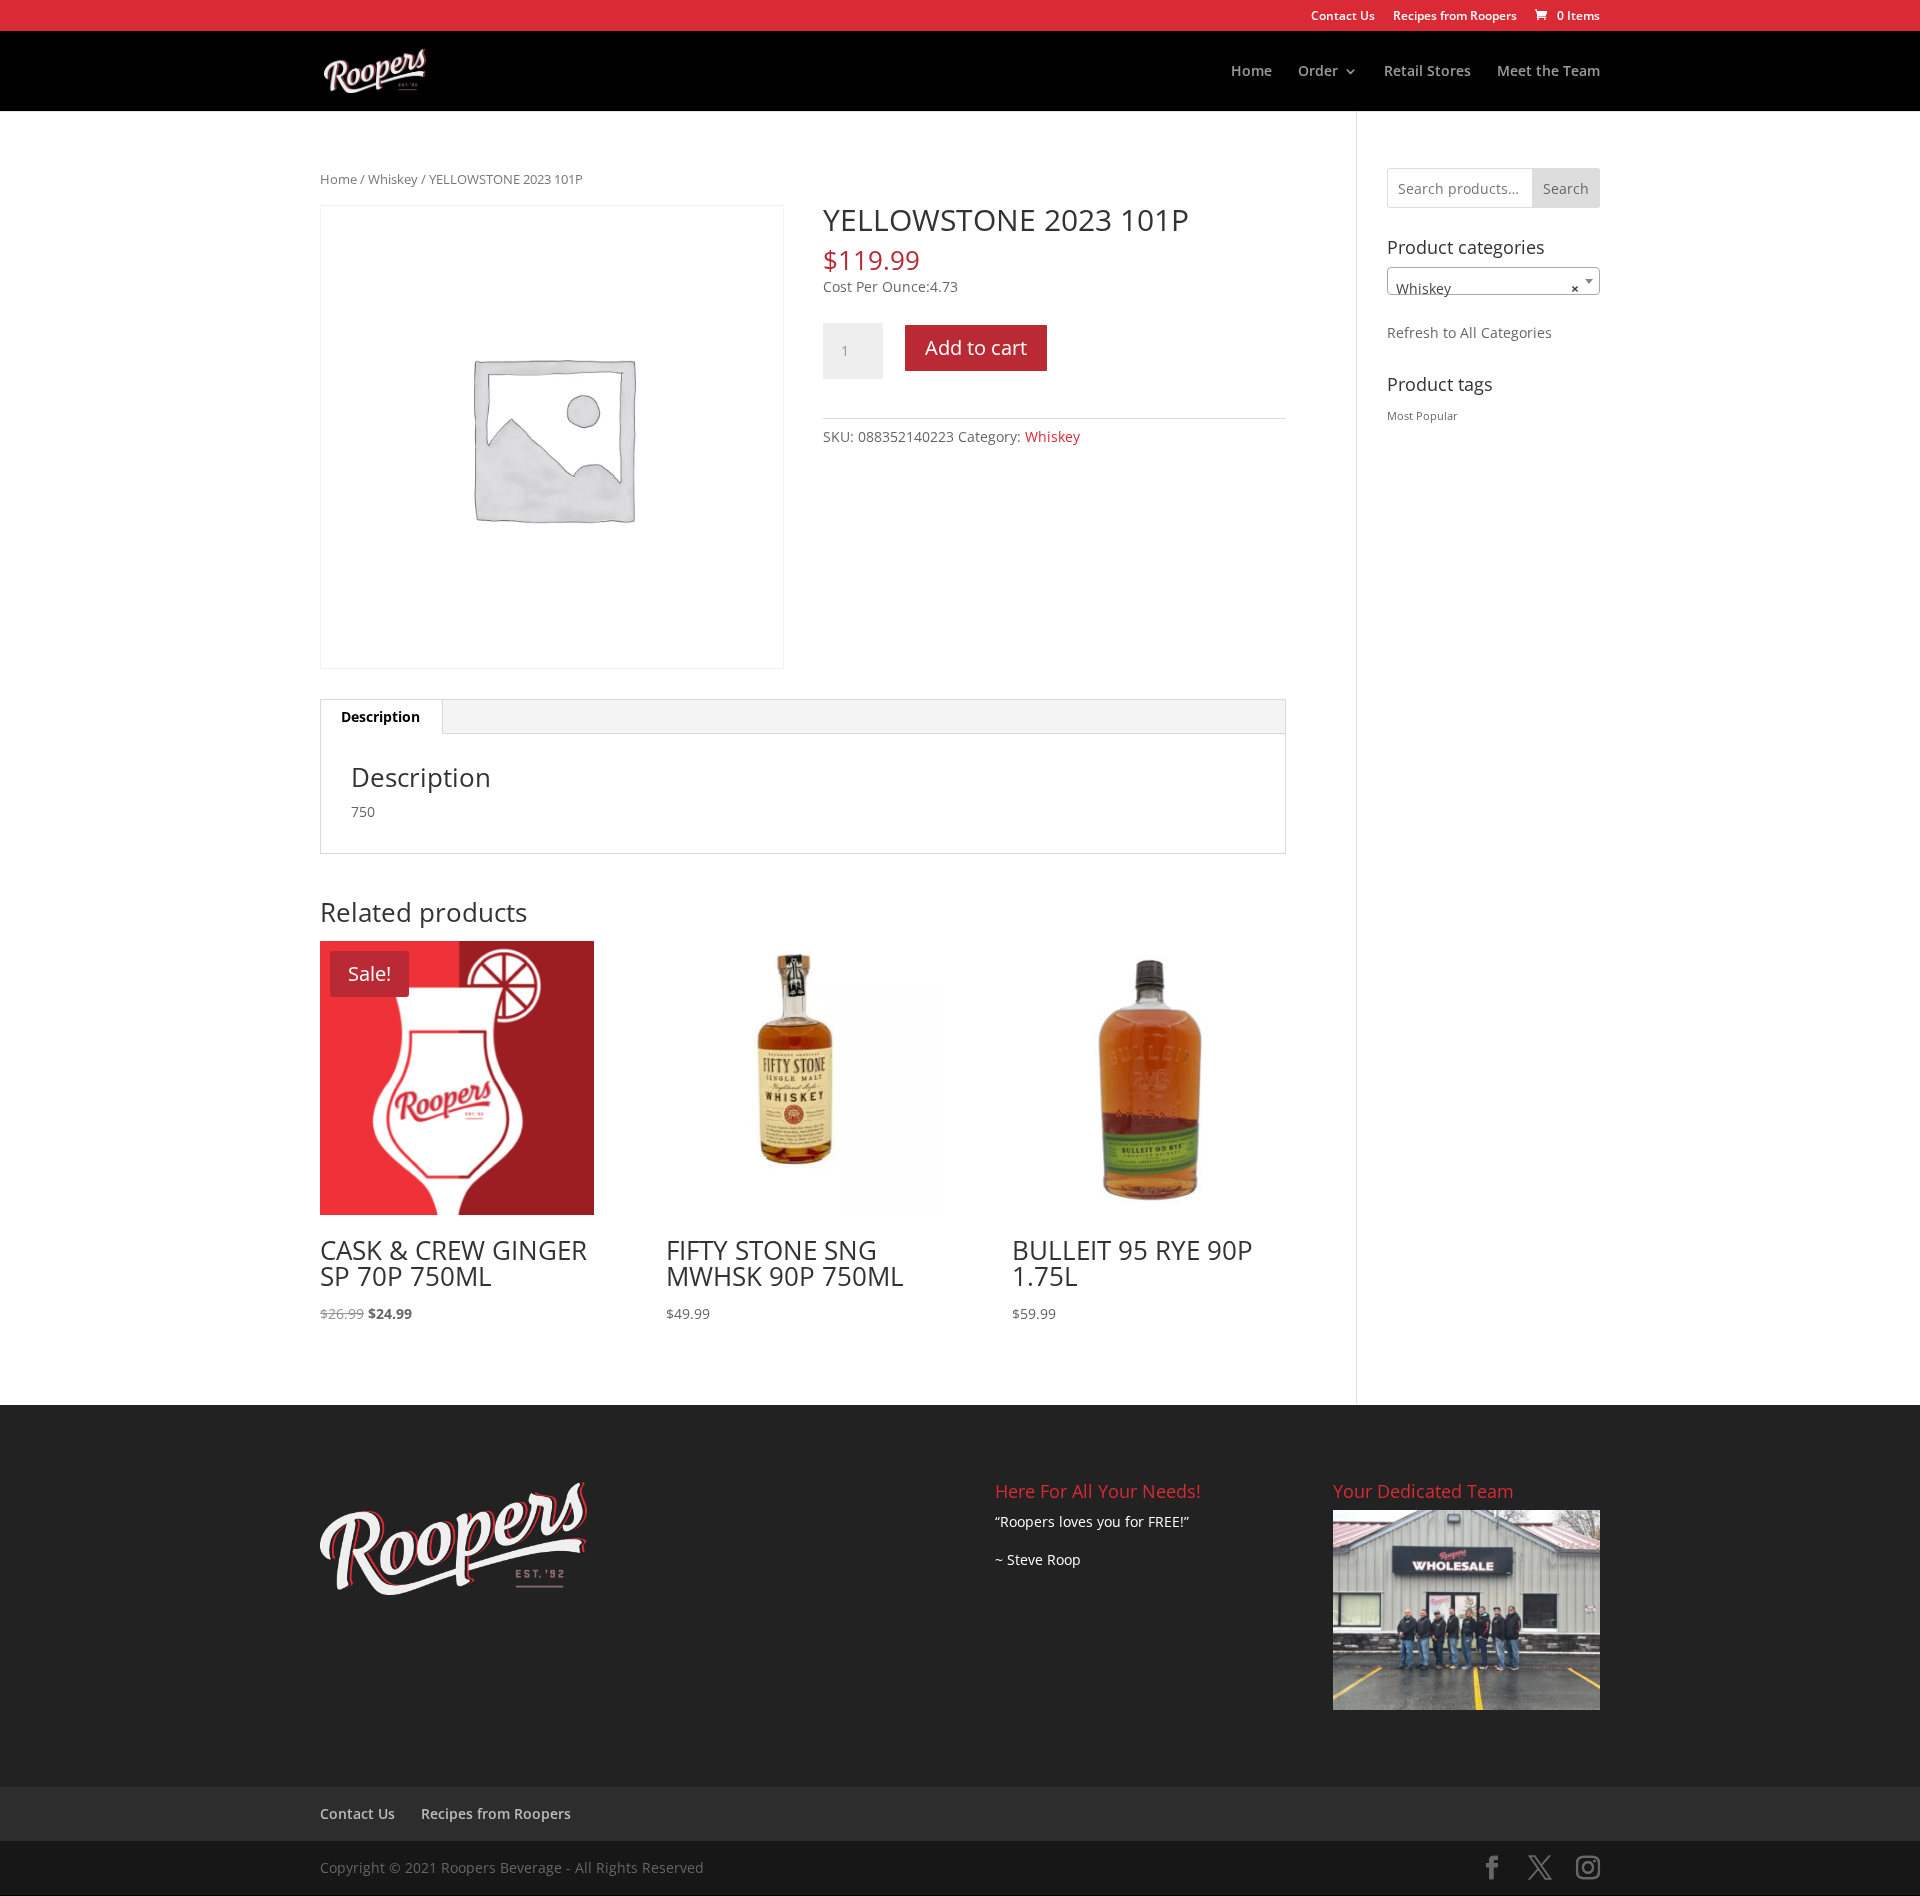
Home (1251, 72)
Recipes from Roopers (1455, 17)
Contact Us (1343, 17)
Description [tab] (380, 716)
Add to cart (976, 347)
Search (1566, 188)
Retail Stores (1427, 72)
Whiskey (393, 179)
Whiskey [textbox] (1487, 288)
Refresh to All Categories (1469, 332)
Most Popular (1422, 416)
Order (1318, 72)
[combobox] (1493, 281)
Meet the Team (1548, 72)
